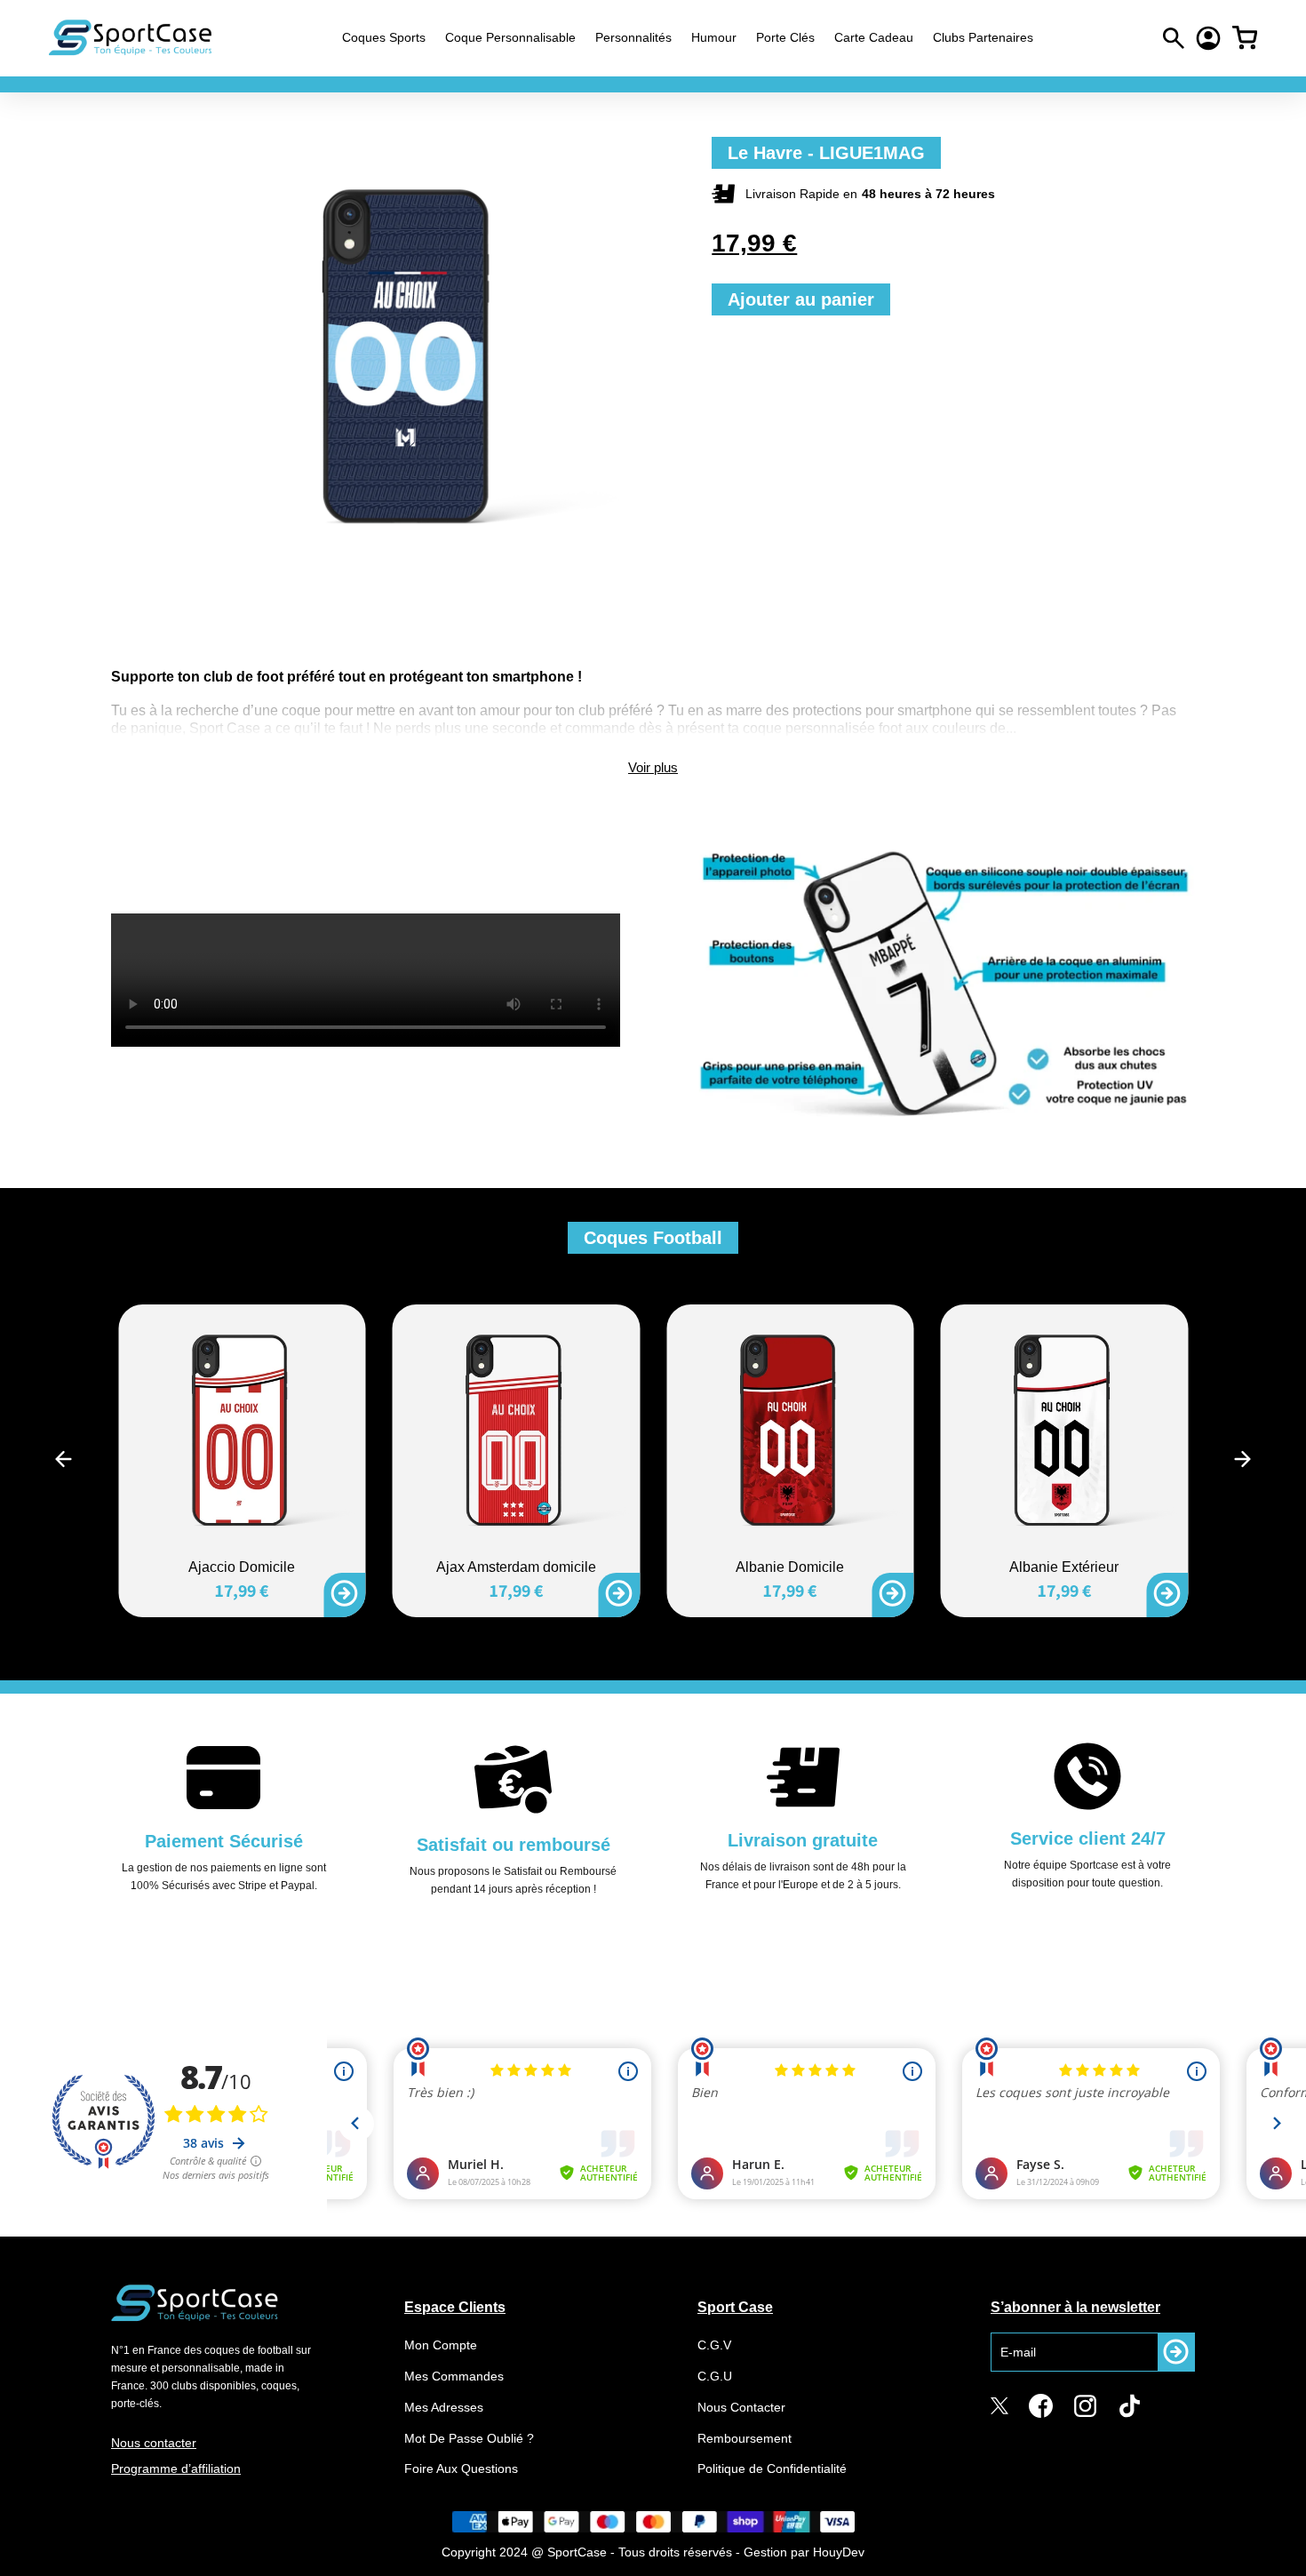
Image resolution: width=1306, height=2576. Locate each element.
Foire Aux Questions (461, 2468)
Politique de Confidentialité (772, 2468)
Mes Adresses (444, 2407)
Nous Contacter (741, 2407)
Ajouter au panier (801, 299)
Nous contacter (154, 2443)
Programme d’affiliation (176, 2468)
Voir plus (653, 767)
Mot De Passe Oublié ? (469, 2438)
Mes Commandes (454, 2376)
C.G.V (714, 2345)
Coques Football (653, 1238)
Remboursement (745, 2438)
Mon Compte (441, 2345)
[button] (64, 1459)
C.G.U (715, 2376)
